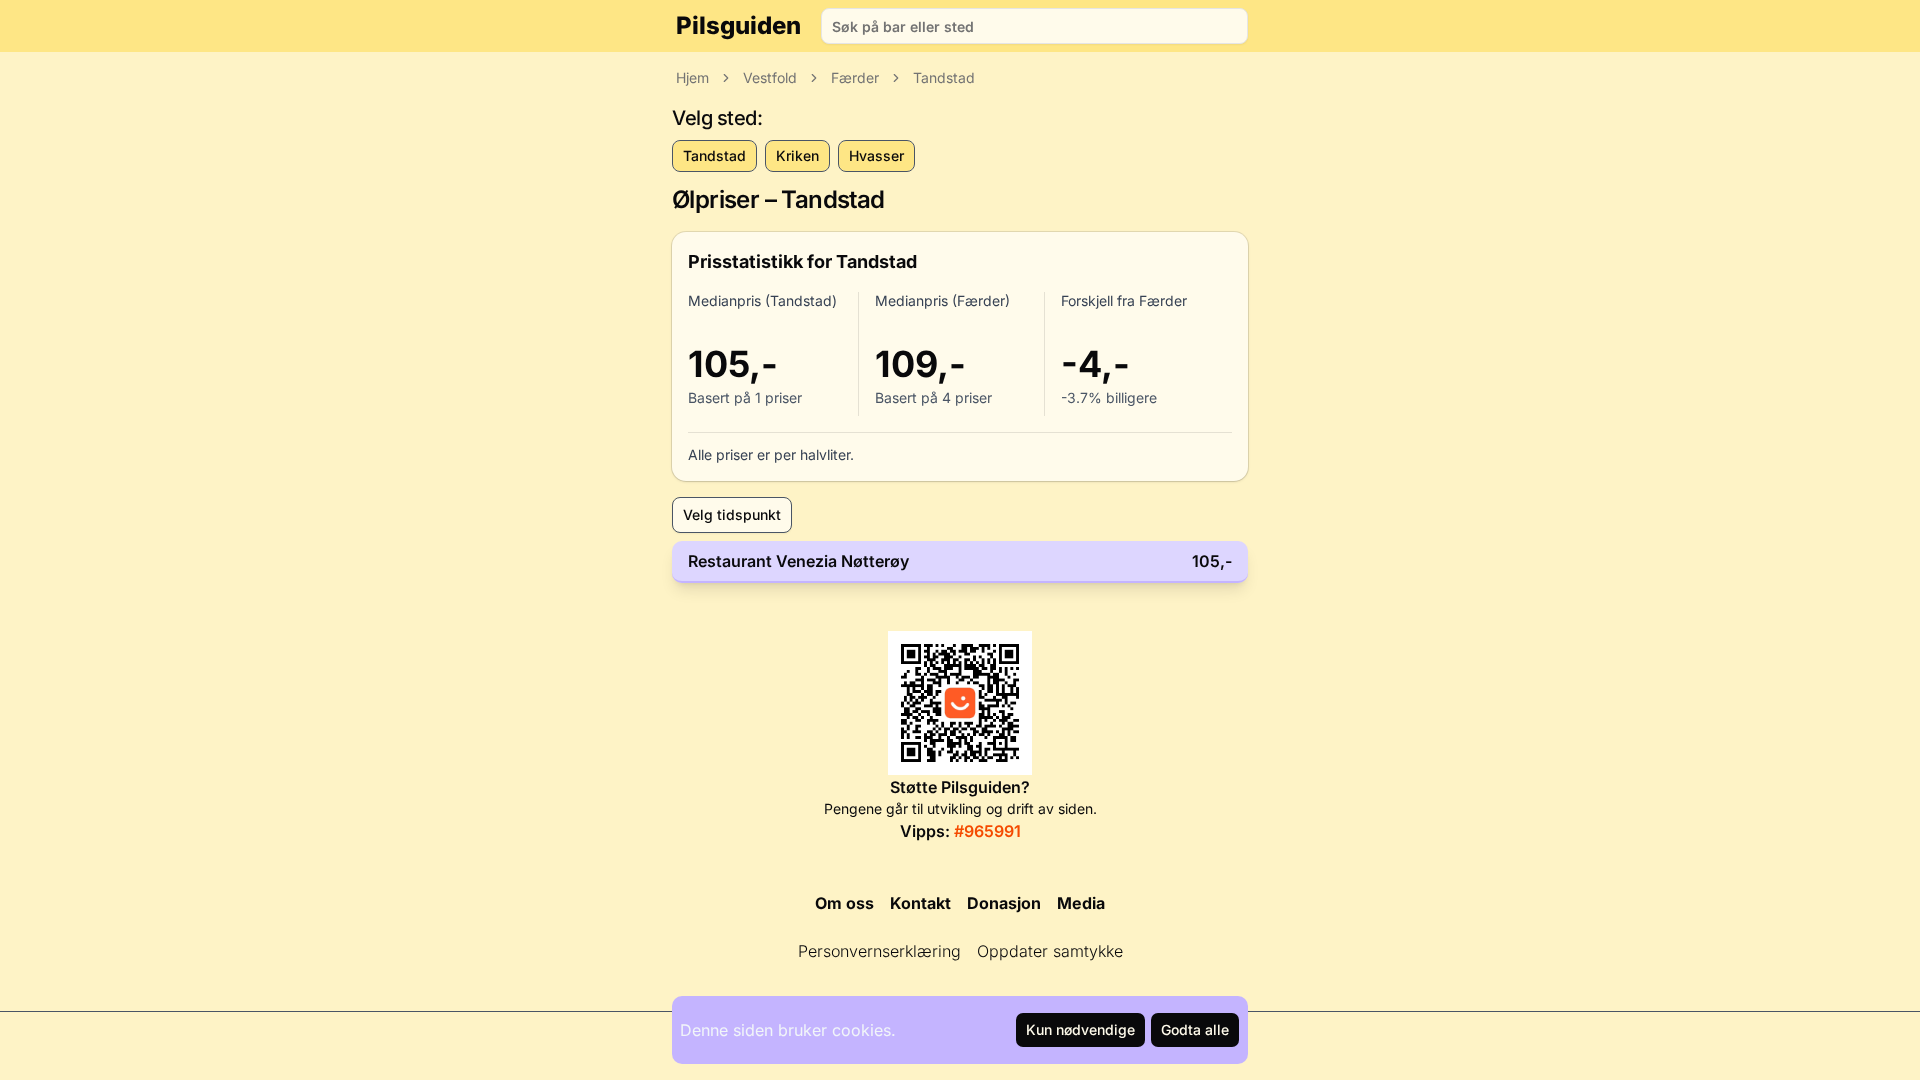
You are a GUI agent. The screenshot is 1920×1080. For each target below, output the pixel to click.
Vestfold (770, 77)
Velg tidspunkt (732, 514)
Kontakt (920, 903)
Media (1081, 903)
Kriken (797, 155)
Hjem (692, 77)
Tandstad (944, 77)
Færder (855, 77)
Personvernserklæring (879, 951)
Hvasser (876, 155)
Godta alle (1195, 1029)
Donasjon (1004, 903)
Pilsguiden (738, 25)
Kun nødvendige (1080, 1029)
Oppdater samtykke (1050, 951)
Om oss (844, 903)
